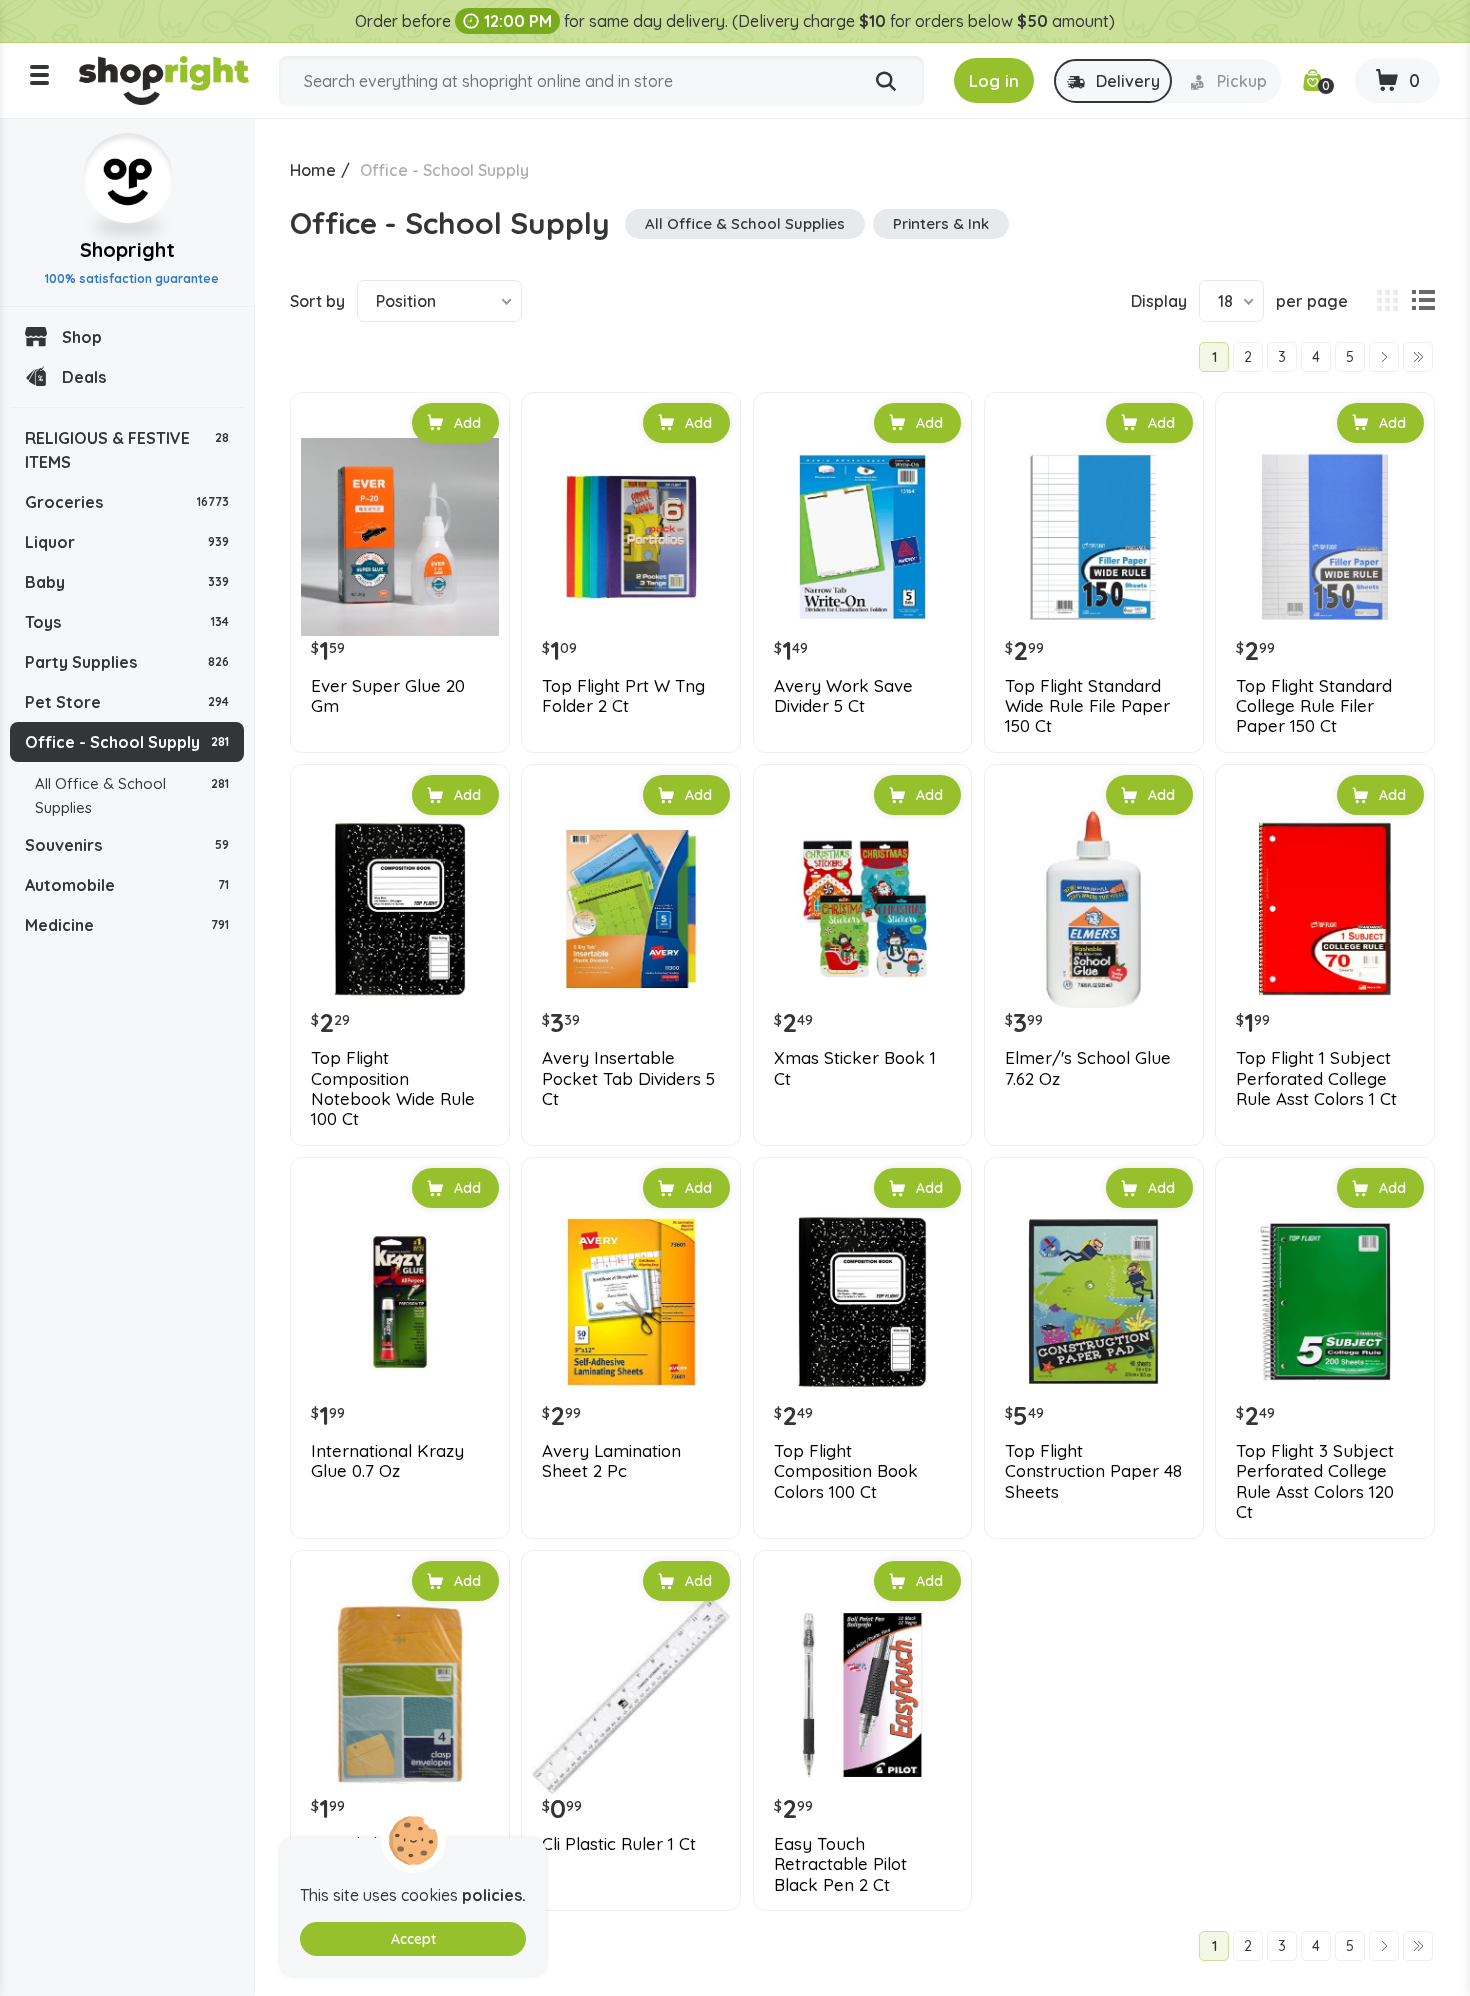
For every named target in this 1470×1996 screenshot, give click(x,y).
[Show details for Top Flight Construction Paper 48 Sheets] (1094, 1302)
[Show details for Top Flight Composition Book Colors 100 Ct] (863, 1302)
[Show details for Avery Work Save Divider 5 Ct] (863, 537)
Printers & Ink (941, 223)
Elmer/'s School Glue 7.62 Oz (1088, 1068)
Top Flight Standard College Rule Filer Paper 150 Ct (1314, 706)
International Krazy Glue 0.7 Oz (387, 1461)
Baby (127, 582)
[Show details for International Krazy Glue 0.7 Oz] (400, 1302)
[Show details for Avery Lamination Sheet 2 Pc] (631, 1302)
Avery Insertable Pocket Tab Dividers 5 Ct (628, 1078)
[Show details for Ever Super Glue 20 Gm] (400, 537)
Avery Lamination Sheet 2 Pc (611, 1461)
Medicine (127, 925)
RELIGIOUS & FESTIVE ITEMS (127, 450)
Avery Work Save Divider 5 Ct (843, 696)
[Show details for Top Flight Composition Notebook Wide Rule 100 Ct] (400, 909)
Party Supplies (127, 662)
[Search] (886, 82)
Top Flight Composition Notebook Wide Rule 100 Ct (393, 1088)
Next (1384, 357)
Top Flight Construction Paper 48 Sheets (1093, 1471)
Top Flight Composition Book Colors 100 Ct (846, 1471)
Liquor (127, 542)
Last (1418, 357)
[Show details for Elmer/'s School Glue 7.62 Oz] (1094, 909)
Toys (127, 622)
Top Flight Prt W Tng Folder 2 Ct (623, 696)
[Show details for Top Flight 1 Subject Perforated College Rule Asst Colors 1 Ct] (1325, 909)
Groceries (127, 502)
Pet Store (127, 702)
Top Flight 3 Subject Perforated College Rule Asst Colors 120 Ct (1315, 1481)
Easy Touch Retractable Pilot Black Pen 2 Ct (840, 1864)
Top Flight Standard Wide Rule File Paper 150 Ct (1087, 706)
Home (313, 170)
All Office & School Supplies (132, 795)
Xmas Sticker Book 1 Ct (855, 1068)
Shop (82, 337)
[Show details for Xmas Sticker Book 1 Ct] (863, 909)
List (1423, 301)
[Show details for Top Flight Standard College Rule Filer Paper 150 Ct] (1325, 537)
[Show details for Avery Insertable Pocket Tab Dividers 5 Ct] (631, 909)
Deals (84, 377)
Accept (413, 1939)
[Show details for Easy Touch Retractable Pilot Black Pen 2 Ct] (863, 1695)
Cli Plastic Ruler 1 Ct (619, 1844)
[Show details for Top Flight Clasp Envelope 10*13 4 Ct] (400, 1695)
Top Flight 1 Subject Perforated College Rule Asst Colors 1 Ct (1316, 1078)
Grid (1387, 301)
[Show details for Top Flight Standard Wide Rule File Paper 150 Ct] (1094, 537)
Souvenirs (127, 845)
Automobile (127, 885)
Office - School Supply (127, 742)
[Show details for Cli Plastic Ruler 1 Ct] (631, 1695)
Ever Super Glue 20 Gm (388, 696)
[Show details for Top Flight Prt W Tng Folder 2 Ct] (631, 537)
